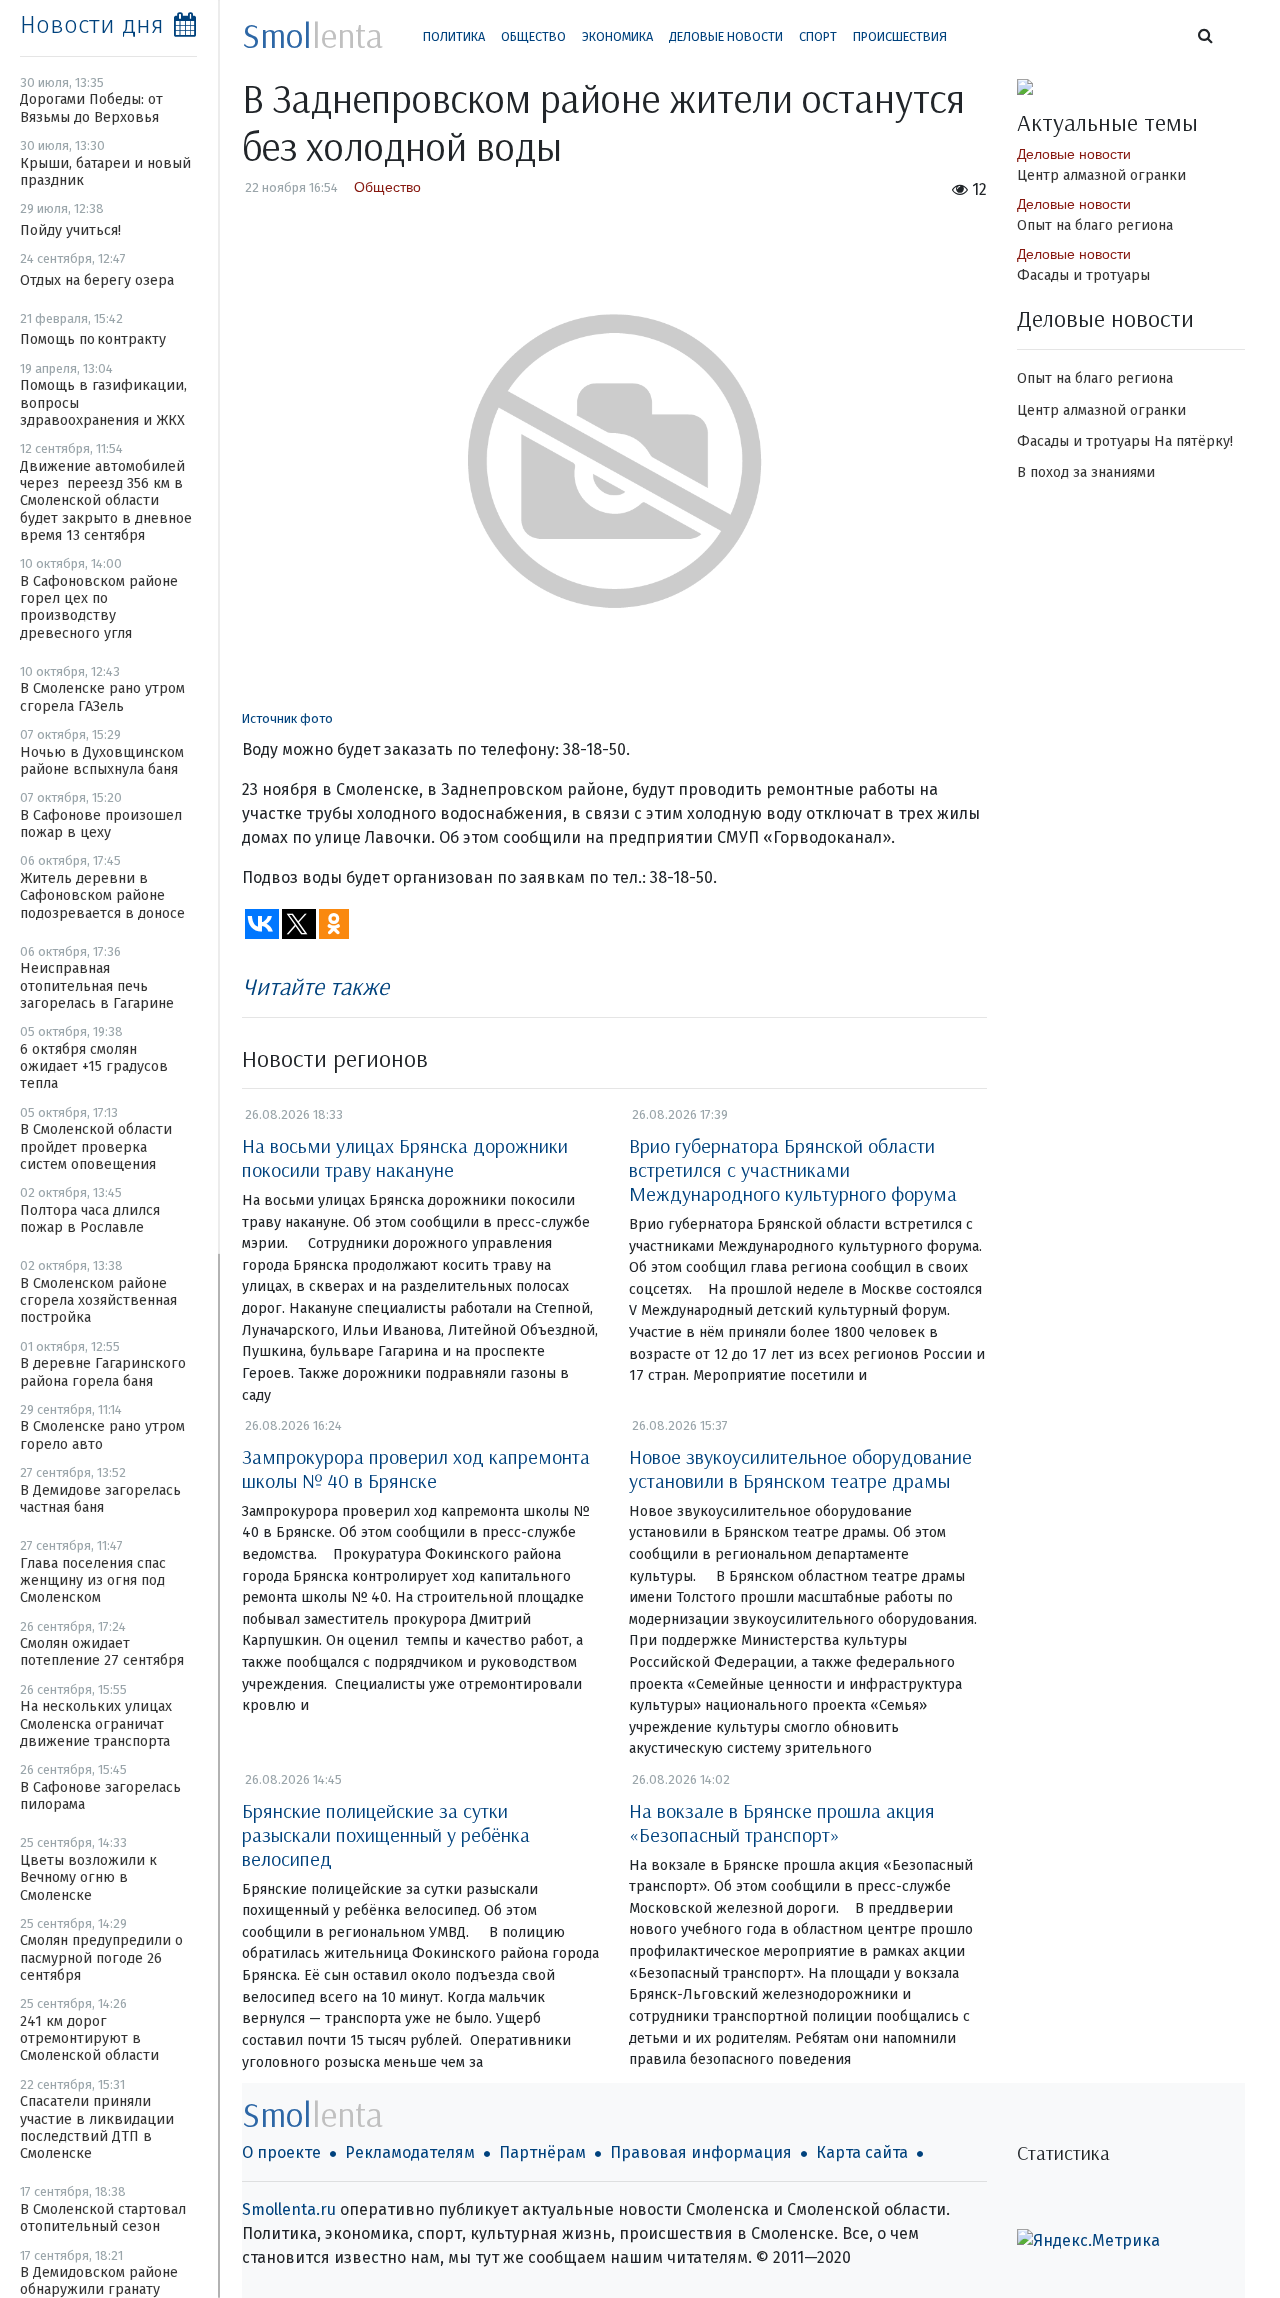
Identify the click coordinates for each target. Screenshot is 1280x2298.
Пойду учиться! (70, 230)
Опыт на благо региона (1095, 225)
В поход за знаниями (1086, 472)
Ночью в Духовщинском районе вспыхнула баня (102, 761)
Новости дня (92, 25)
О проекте (281, 2152)
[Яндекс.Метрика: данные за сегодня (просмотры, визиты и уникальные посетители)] (1088, 2241)
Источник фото (287, 718)
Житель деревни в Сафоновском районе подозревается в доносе (102, 896)
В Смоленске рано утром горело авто (102, 1435)
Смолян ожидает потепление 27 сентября (102, 1652)
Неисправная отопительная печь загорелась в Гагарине (97, 986)
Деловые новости (726, 36)
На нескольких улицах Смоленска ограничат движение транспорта (96, 1724)
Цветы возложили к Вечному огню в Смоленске (88, 1878)
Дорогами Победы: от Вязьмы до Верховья (91, 108)
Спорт (818, 36)
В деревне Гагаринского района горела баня (103, 1372)
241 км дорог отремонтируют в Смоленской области (89, 2039)
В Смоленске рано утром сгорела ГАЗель (102, 697)
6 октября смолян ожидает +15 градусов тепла (94, 1067)
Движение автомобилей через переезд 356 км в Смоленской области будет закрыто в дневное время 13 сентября (106, 501)
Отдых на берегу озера (97, 280)
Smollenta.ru (289, 2209)
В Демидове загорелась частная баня (100, 1499)
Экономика (617, 36)
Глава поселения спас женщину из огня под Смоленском (93, 1581)
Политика (454, 36)
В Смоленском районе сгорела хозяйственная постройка (98, 1301)
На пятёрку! (1193, 441)
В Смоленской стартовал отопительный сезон (103, 2218)
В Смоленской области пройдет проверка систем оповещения (96, 1147)
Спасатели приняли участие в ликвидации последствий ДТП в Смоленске (97, 2127)
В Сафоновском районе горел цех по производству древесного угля (99, 607)
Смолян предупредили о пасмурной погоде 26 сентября (101, 1958)
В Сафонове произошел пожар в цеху (101, 824)
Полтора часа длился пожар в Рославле (90, 1219)
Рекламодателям (410, 2152)
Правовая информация (701, 2152)
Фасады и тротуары (1083, 275)
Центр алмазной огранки (1101, 175)
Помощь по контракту (93, 339)
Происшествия (900, 36)
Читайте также (315, 986)
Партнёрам (542, 2152)
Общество (533, 36)
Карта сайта (862, 2152)
